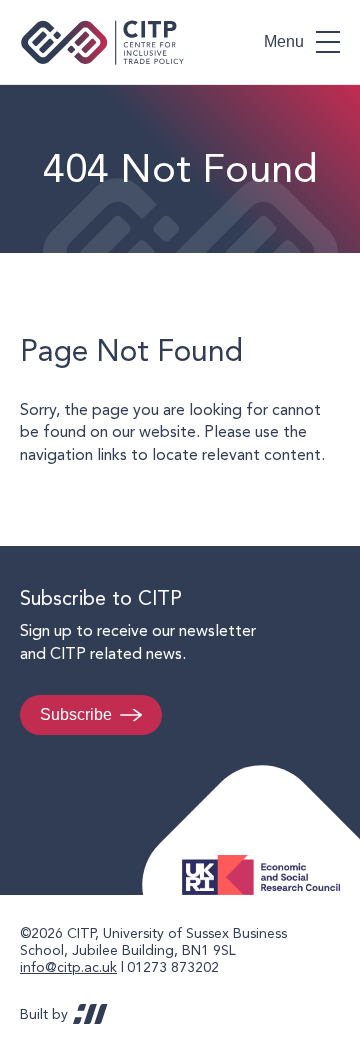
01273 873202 (173, 967)
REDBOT (90, 1014)
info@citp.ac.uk (68, 967)
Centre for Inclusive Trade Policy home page (102, 42)
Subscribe (76, 714)
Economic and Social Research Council (267, 859)
